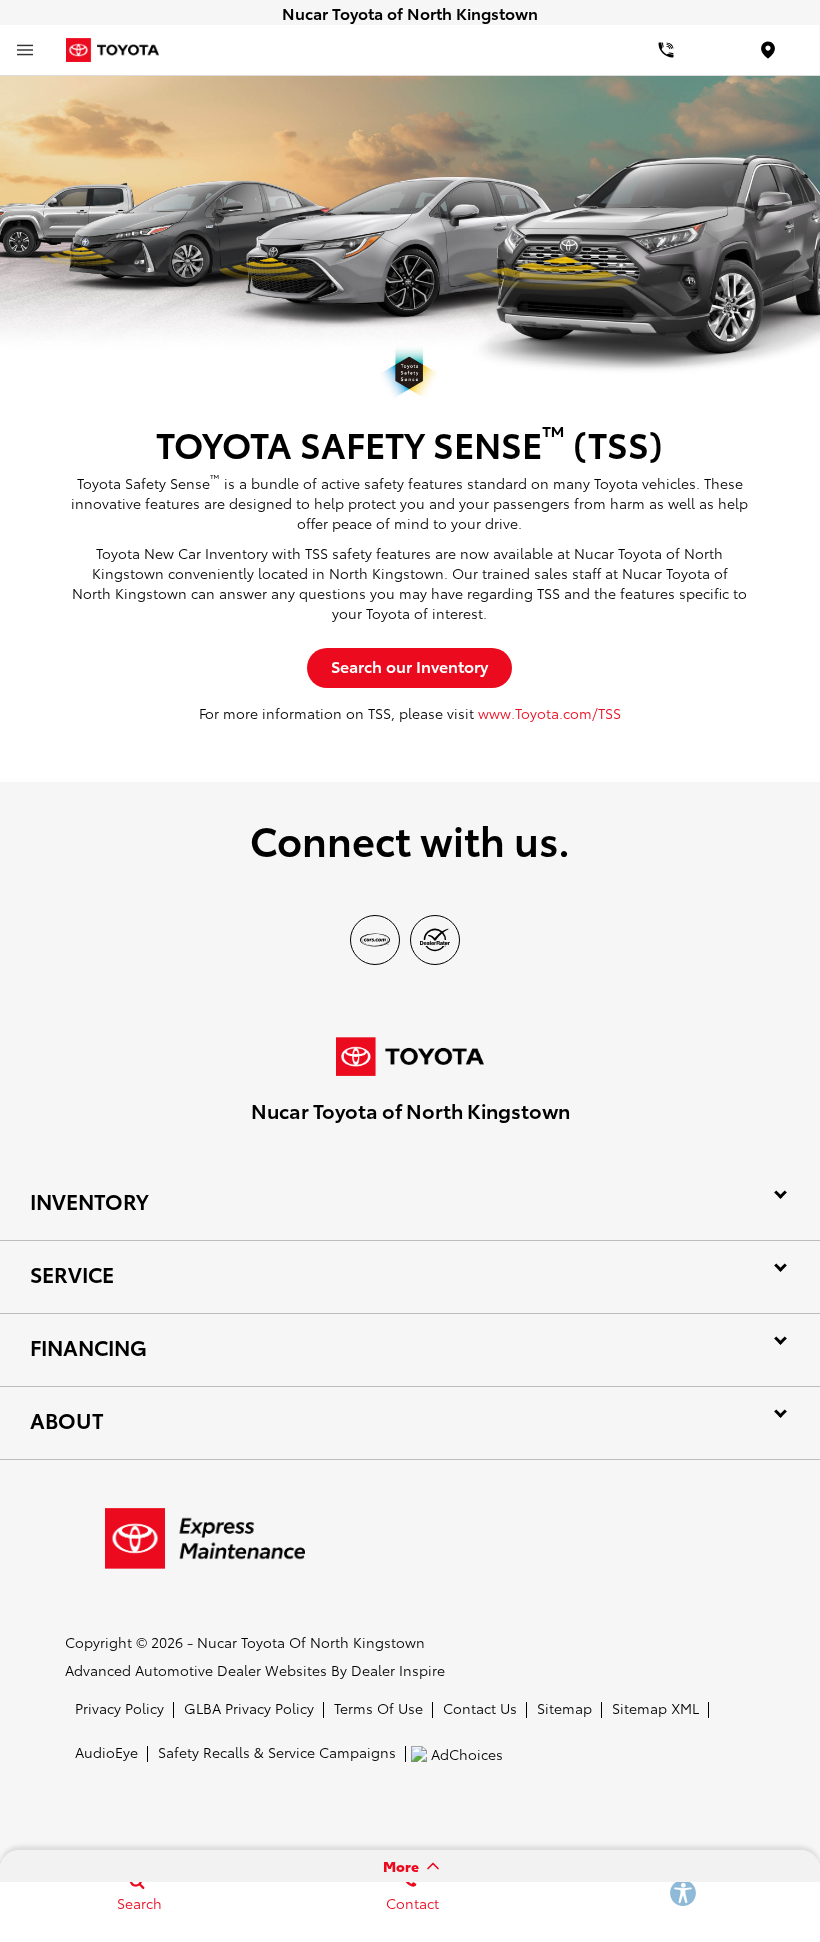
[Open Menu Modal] (25, 50)
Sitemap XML (655, 1708)
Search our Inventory (409, 665)
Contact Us (480, 1708)
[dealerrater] (435, 940)
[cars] (375, 940)
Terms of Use (378, 1708)
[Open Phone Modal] (666, 50)
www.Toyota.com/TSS (549, 713)
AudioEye (106, 1752)
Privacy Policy (119, 1708)
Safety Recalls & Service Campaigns (277, 1752)
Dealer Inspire (398, 1670)
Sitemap (564, 1708)
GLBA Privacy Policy (249, 1708)
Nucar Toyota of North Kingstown (311, 1642)
